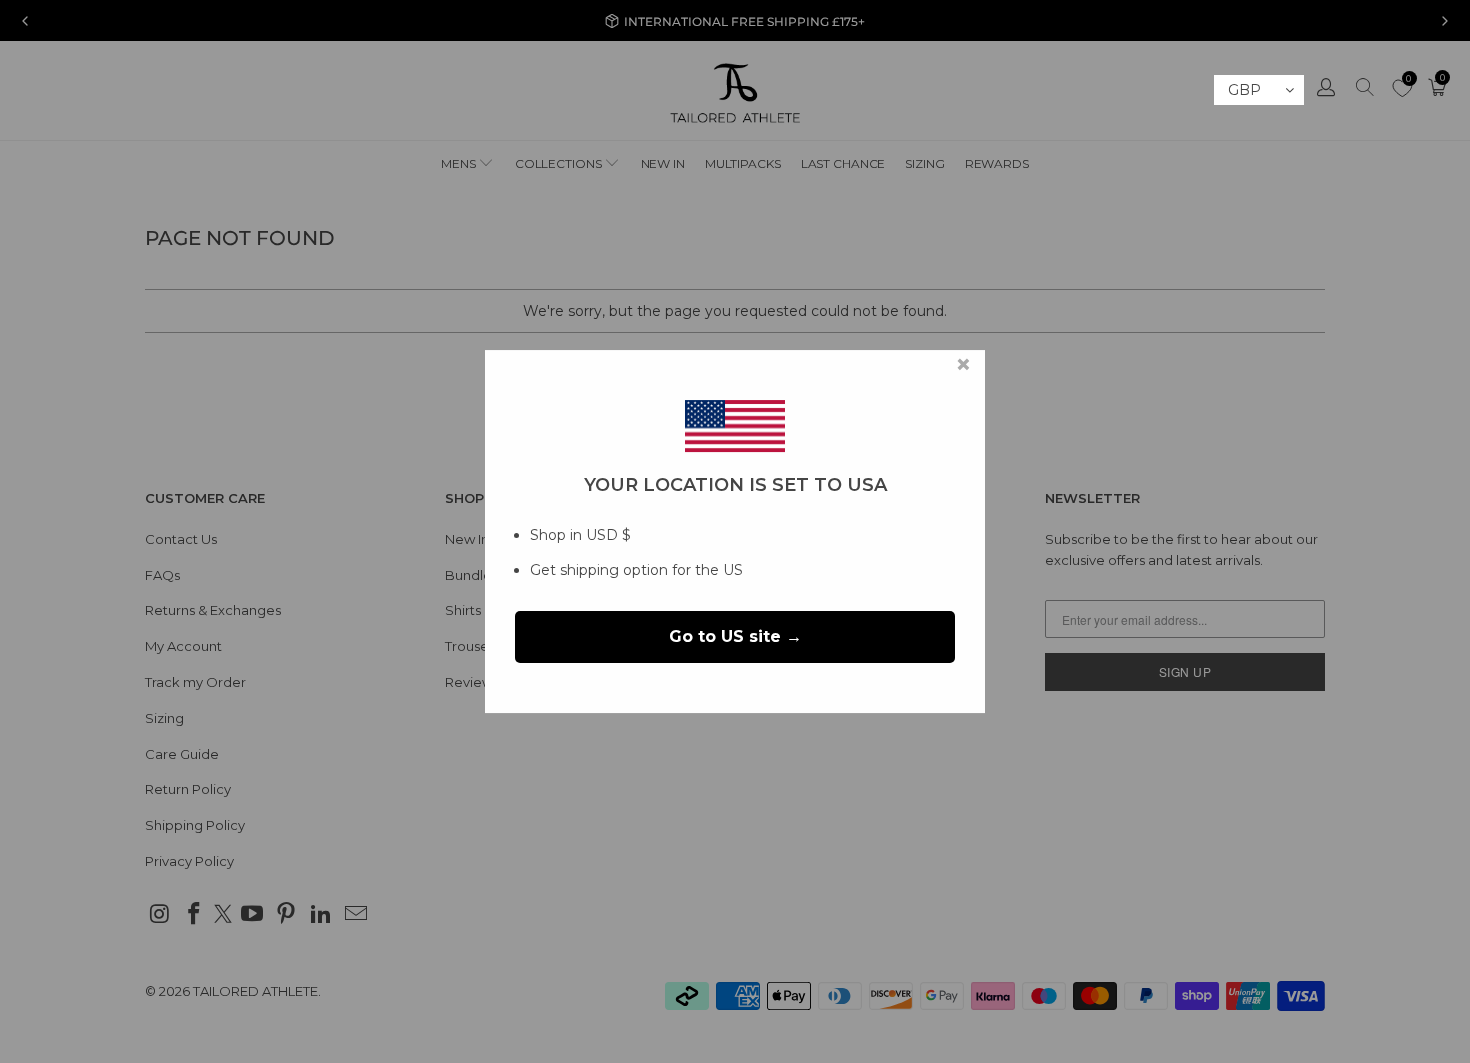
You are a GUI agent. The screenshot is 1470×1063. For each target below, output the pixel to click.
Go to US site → (735, 636)
